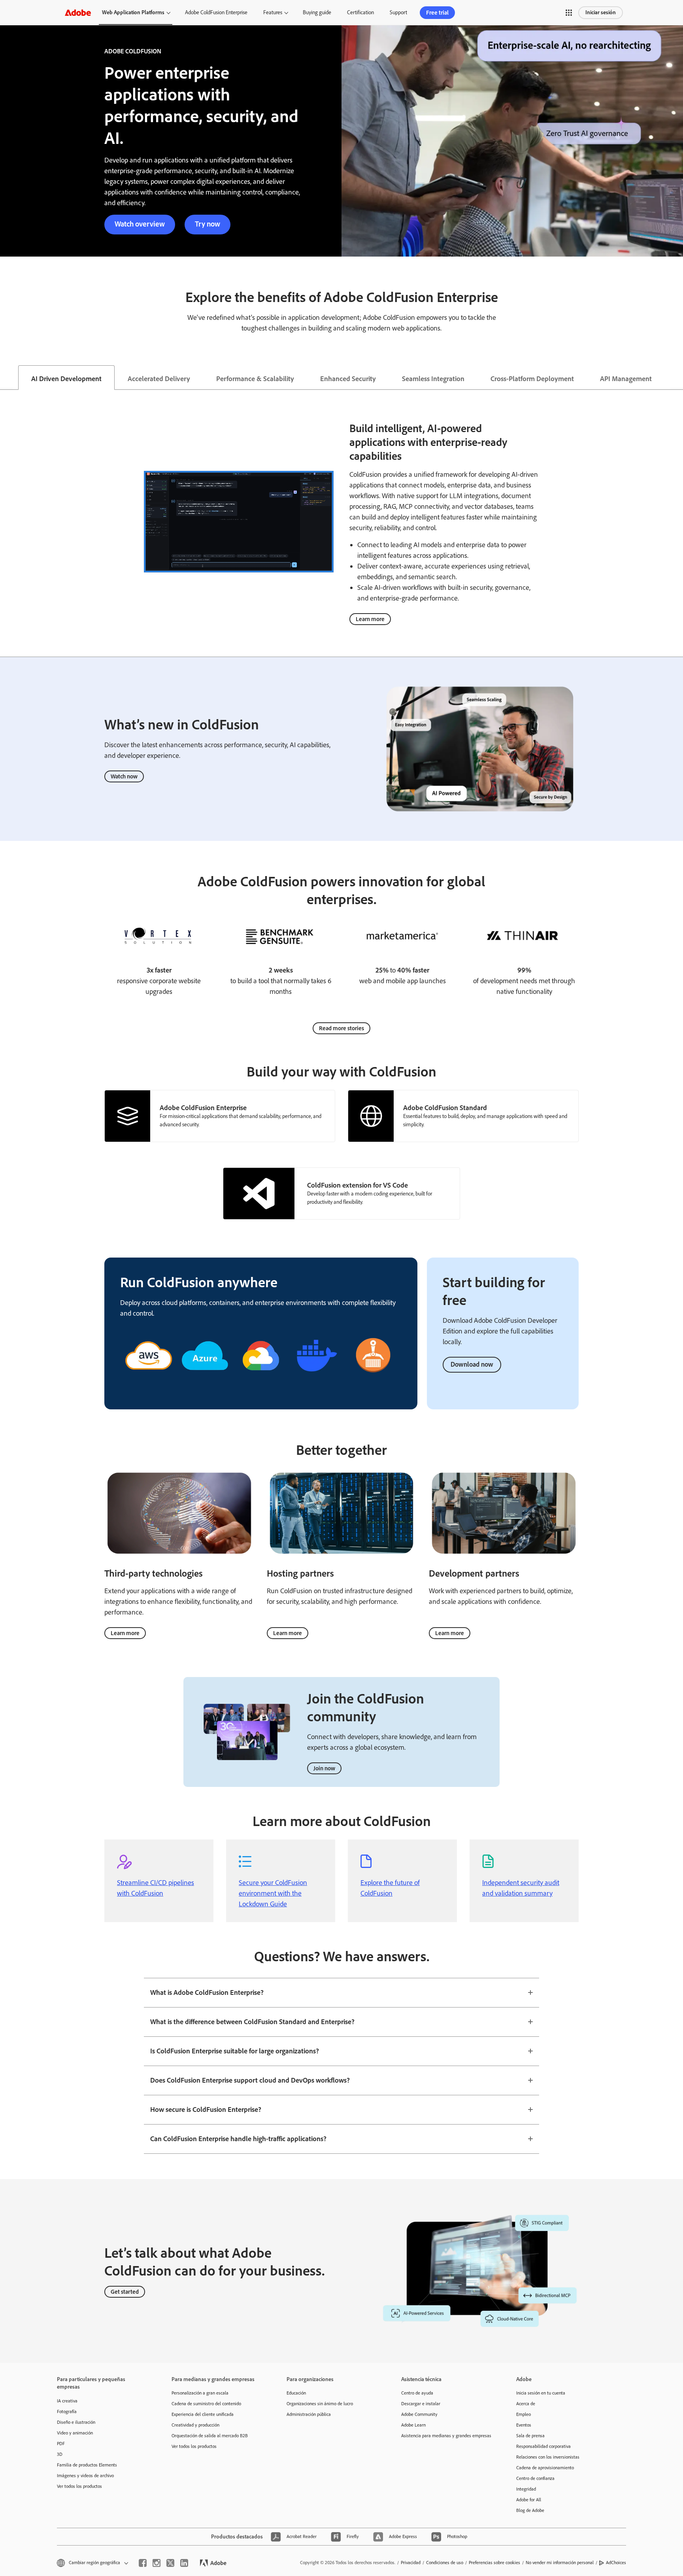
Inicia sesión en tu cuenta (541, 2393)
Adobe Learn (413, 2425)
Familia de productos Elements (87, 2465)
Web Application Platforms (133, 12)
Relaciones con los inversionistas (548, 2457)
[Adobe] (78, 12)
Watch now (124, 776)
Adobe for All (529, 2500)
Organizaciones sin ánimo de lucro (320, 2404)
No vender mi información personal (560, 2563)
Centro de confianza (535, 2478)
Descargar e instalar (421, 2404)
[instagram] (157, 2563)
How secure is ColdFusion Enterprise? (206, 2110)
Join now (324, 1768)
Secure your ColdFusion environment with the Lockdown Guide (273, 1893)
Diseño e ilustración (76, 2422)
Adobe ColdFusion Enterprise (216, 12)
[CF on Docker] (317, 1381)
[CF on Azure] (205, 1381)
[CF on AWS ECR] (373, 1378)
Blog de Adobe (530, 2510)
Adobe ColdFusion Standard (445, 1108)
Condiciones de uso (445, 2563)
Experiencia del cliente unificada (203, 2414)
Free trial (437, 13)
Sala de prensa (530, 2436)
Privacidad (411, 2563)
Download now (472, 1364)
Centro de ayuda (417, 2393)
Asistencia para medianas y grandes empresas (446, 2436)
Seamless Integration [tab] (433, 379)
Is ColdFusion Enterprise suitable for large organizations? (235, 2051)
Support (398, 12)
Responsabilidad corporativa (543, 2446)
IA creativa (67, 2401)
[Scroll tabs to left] (6, 378)
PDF (61, 2444)
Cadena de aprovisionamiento (545, 2468)
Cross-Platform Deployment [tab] (532, 379)
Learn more (370, 619)
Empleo (524, 2414)
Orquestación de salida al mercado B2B (210, 2436)
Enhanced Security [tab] (348, 379)
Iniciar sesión (601, 12)
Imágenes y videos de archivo (85, 2476)
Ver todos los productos (79, 2486)
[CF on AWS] (149, 1381)
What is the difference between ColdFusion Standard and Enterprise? (252, 2022)
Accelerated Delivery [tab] (159, 379)
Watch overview (140, 224)
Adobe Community (419, 2414)
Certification (360, 12)
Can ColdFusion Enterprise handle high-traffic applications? (238, 2139)
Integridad (526, 2489)
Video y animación (75, 2433)
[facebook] (143, 2563)
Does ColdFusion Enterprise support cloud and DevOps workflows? (250, 2080)
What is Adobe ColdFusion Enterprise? (207, 1992)
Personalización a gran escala (200, 2393)
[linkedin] (184, 2563)
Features (273, 12)
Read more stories (341, 1028)
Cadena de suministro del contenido (206, 2404)
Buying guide (317, 12)
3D (60, 2454)
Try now (208, 224)
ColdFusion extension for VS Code (358, 1185)
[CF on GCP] (261, 1381)
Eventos (524, 2425)
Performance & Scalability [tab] (255, 379)
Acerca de (526, 2404)
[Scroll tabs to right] (677, 378)
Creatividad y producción (195, 2425)
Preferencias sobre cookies (494, 2563)
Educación (296, 2393)
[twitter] (170, 2563)
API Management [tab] (626, 379)
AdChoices (616, 2563)
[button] (569, 13)
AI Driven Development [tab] (66, 379)
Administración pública (309, 2414)
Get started (125, 2292)
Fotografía (67, 2412)
